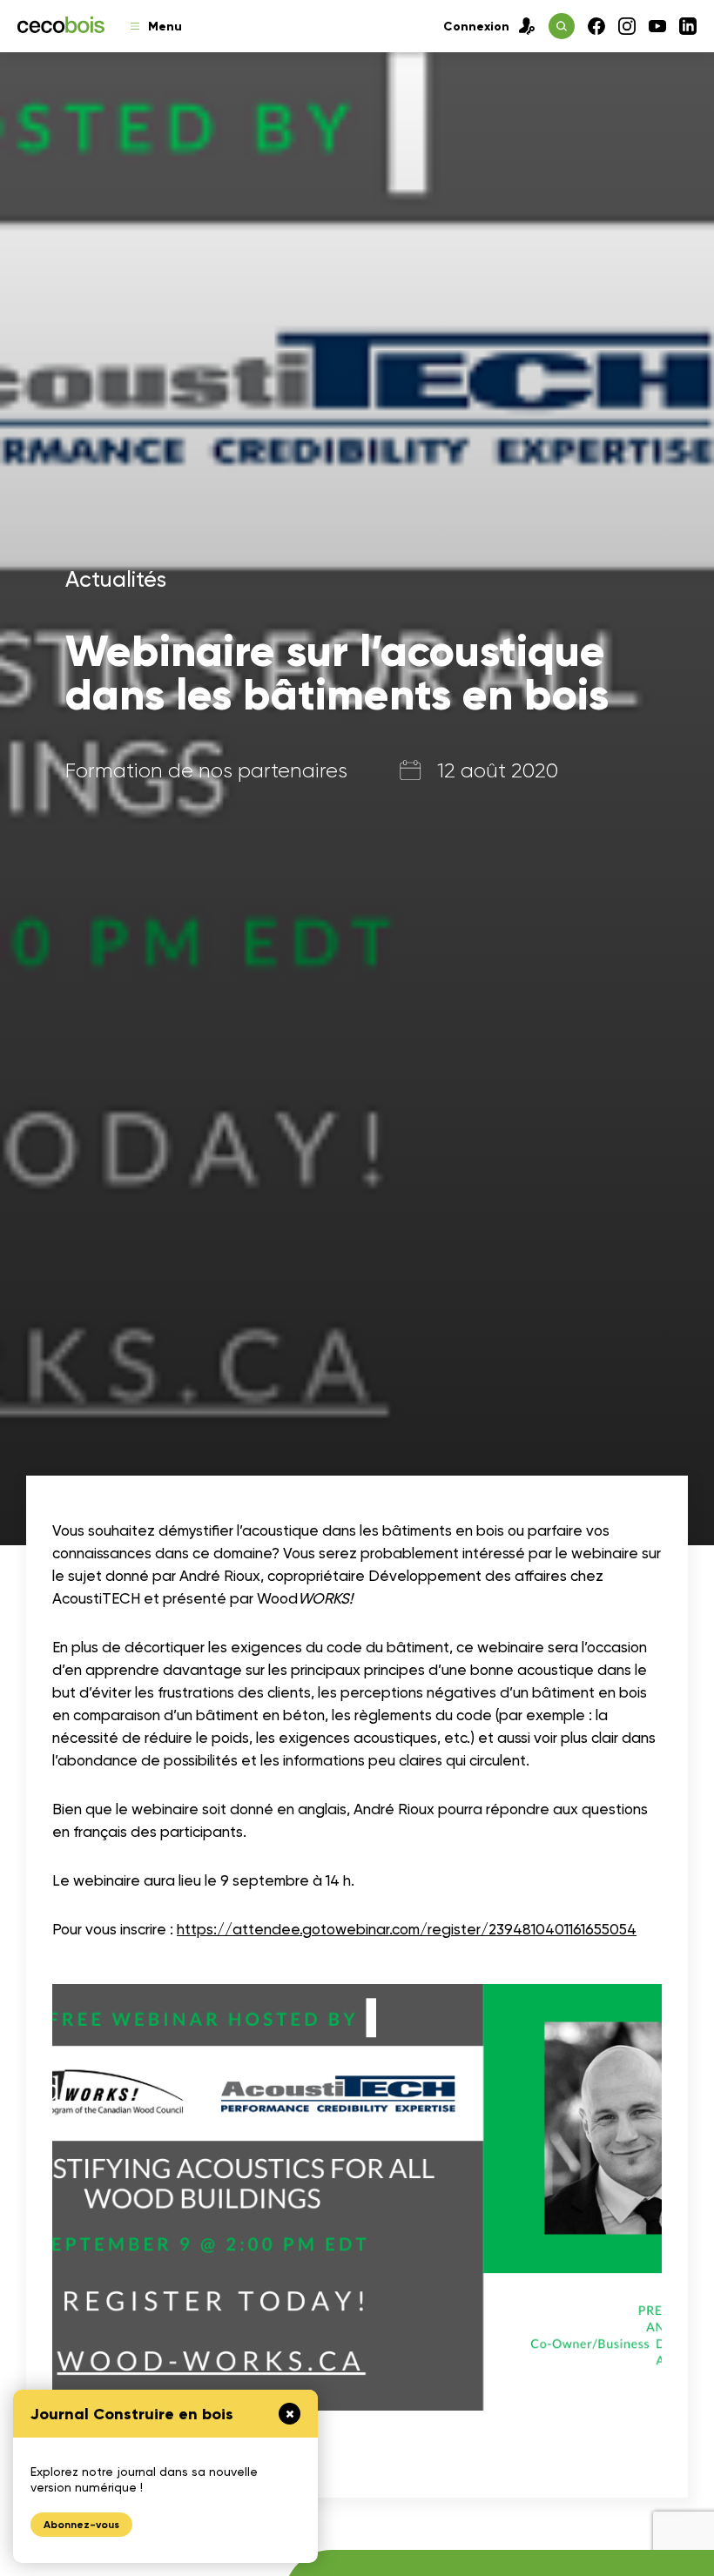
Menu (165, 27)
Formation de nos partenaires (206, 770)
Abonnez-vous (81, 2525)
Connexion (476, 27)
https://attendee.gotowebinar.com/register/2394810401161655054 (407, 1929)
